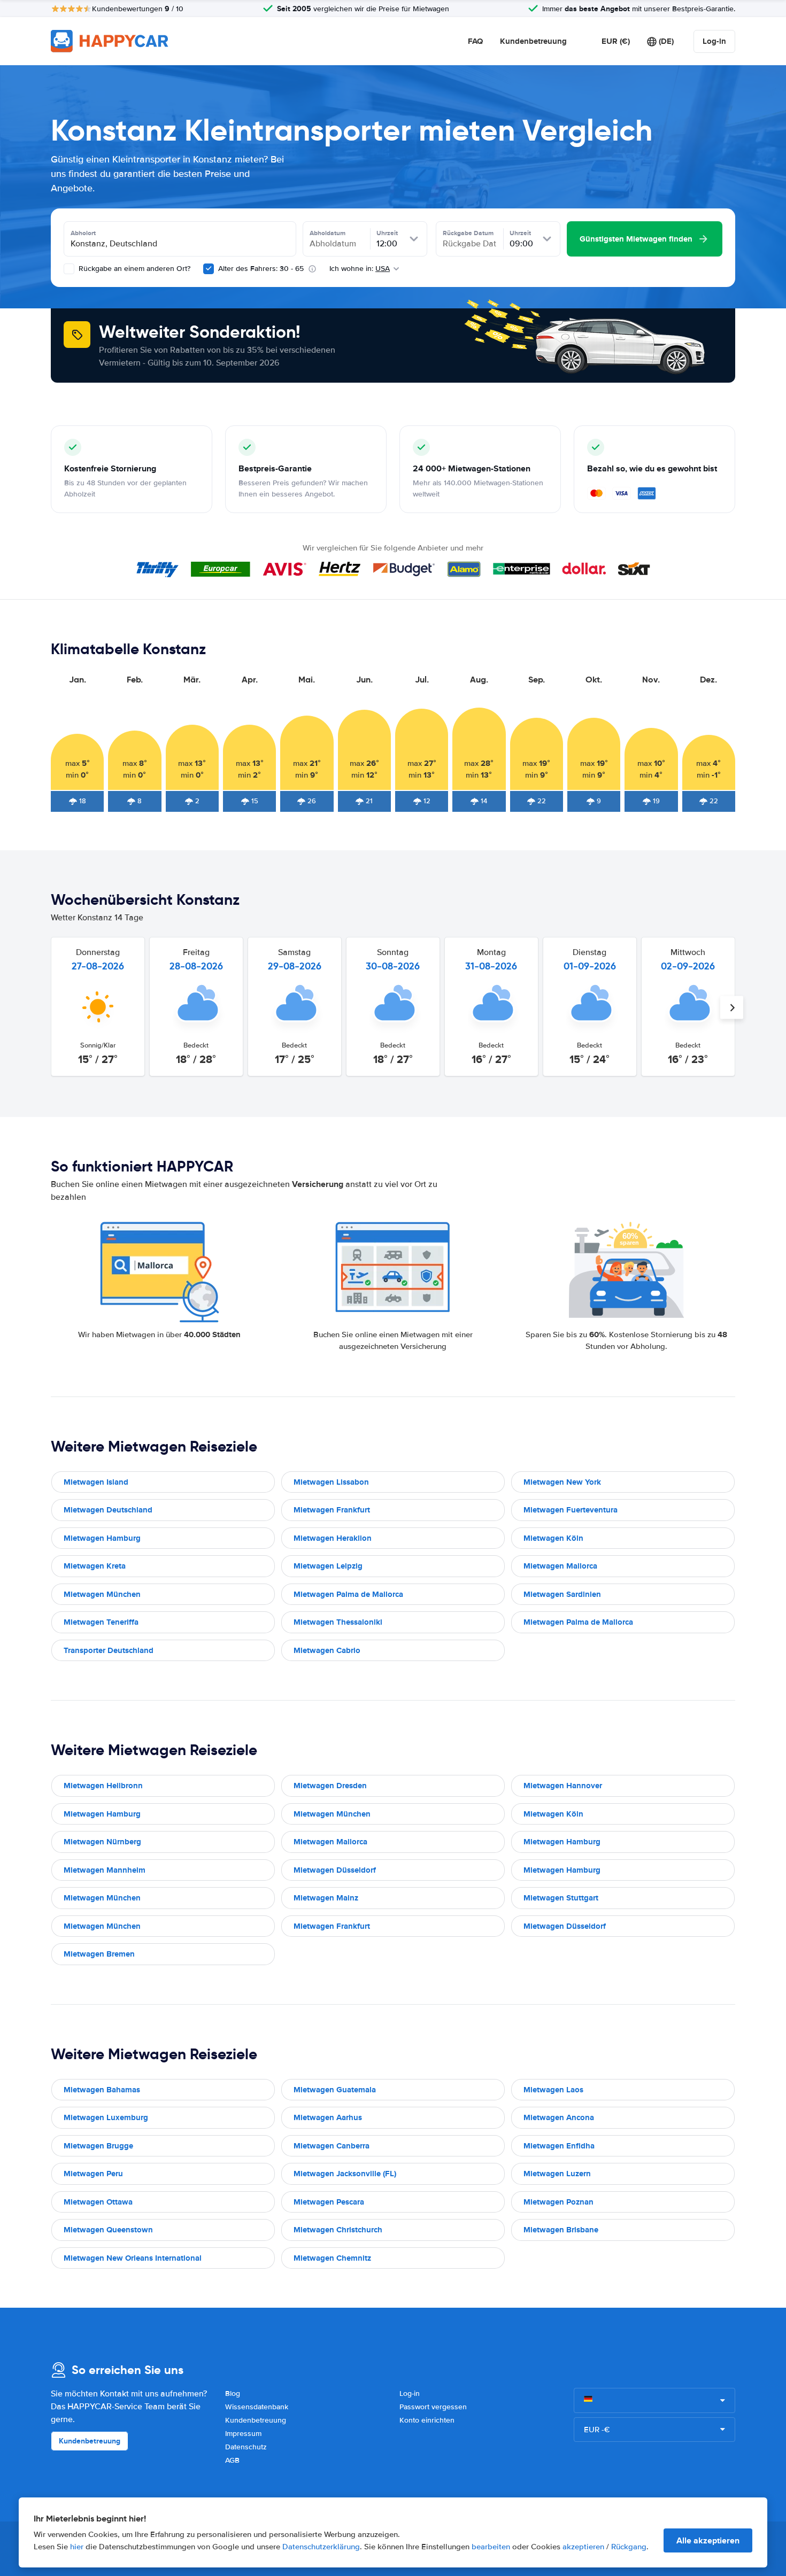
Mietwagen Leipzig (328, 1566)
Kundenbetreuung (533, 41)
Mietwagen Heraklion (333, 1538)
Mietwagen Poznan (558, 2202)
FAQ (475, 41)
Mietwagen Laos (553, 2090)
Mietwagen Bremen (99, 1954)
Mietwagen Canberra (332, 2146)
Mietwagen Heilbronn (103, 1786)
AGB (232, 2460)
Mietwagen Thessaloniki (338, 1622)
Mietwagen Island (96, 1482)
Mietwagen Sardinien (562, 1594)
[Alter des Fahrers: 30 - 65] (209, 269)
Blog (233, 2393)
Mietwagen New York (562, 1482)
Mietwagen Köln (553, 1538)
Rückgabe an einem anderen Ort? (133, 269)
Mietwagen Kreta (95, 1566)
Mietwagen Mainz (326, 1898)
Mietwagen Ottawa (98, 2202)
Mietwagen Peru (93, 2174)
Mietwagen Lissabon (331, 1482)
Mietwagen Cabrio (327, 1650)
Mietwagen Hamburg (102, 1538)
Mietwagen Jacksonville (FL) (345, 2174)
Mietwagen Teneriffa (101, 1622)
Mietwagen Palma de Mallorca (348, 1594)
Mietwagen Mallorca (560, 1566)
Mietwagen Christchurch (338, 2230)
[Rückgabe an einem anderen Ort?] (69, 269)
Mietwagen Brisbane (561, 2230)
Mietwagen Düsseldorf (335, 1870)
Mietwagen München (102, 1594)
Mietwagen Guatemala (335, 2090)
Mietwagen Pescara (329, 2202)
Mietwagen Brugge (98, 2146)
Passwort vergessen (433, 2407)
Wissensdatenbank (257, 2407)
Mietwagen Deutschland (108, 1510)
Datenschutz (246, 2447)
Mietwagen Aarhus (328, 2117)
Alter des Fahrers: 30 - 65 (261, 269)
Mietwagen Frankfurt (332, 1510)
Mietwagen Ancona (559, 2117)
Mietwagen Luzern (557, 2174)
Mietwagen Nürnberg (102, 1842)
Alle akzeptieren (708, 2540)
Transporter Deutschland (109, 1650)
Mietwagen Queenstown (108, 2230)
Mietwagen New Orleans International (133, 2258)
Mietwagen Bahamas (102, 2090)
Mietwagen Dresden (330, 1786)
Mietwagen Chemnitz (332, 2258)
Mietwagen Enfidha (559, 2146)
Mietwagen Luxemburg (106, 2117)
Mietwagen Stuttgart (561, 1898)
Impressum (243, 2434)
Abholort (83, 233)
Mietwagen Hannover (563, 1786)
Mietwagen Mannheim (105, 1870)
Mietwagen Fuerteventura (571, 1510)
